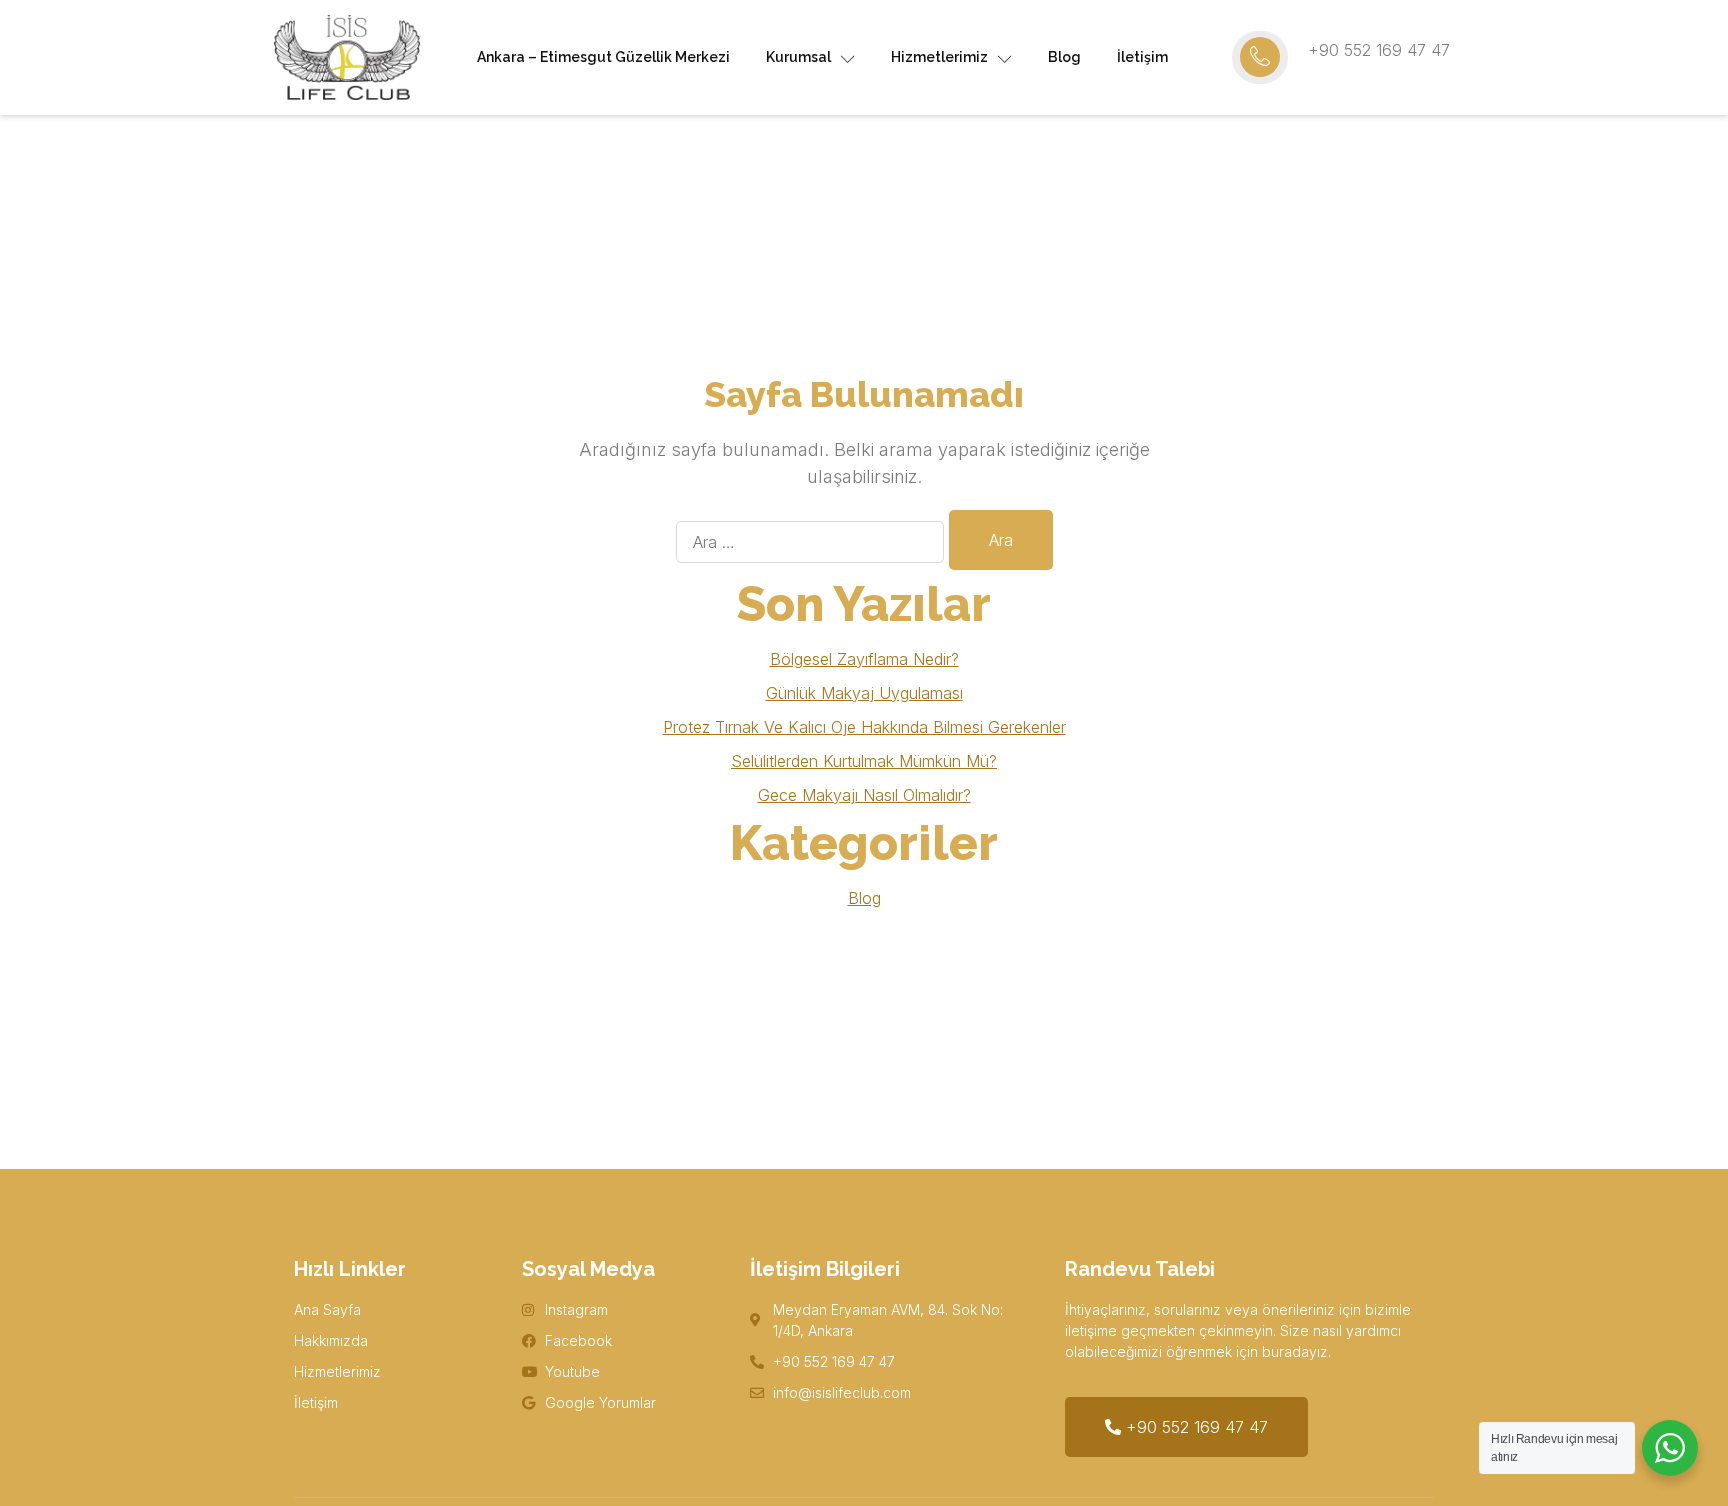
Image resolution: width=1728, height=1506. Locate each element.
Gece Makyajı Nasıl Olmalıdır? (864, 795)
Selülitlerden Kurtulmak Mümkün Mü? (864, 761)
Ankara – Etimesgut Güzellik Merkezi (603, 57)
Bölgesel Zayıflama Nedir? (864, 659)
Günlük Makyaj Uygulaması (864, 693)
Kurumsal (798, 57)
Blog (1064, 57)
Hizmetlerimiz (939, 57)
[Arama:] (810, 542)
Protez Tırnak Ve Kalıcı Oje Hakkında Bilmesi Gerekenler (864, 727)
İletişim (1142, 57)
